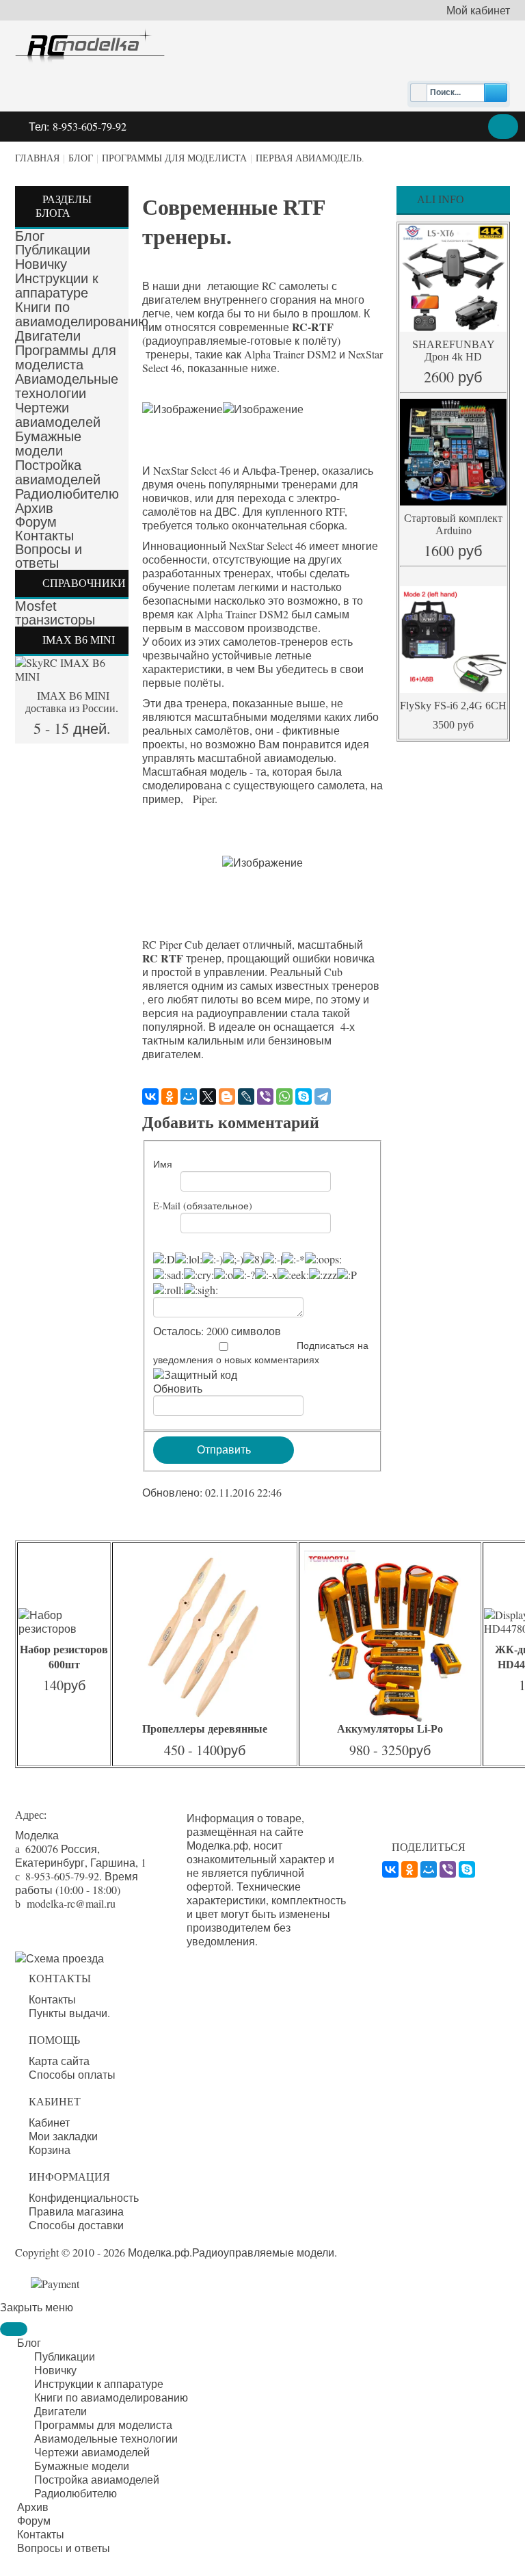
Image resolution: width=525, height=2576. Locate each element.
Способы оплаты (72, 2075)
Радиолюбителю (67, 494)
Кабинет (49, 2122)
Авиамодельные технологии (67, 386)
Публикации (53, 250)
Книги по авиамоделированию (82, 314)
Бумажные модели (48, 444)
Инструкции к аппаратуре (57, 286)
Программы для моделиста (174, 158)
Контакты (44, 536)
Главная (37, 158)
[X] (208, 1096)
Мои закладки (63, 2136)
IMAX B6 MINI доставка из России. (72, 702)
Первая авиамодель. (310, 158)
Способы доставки (76, 2225)
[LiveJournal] (246, 1096)
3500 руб (453, 725)
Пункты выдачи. (69, 2013)
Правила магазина (76, 2211)
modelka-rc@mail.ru (71, 1903)
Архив (34, 508)
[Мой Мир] (189, 1096)
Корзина (50, 2150)
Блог (81, 158)
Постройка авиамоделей (58, 472)
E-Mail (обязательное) (203, 1206)
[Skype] (304, 1096)
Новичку (41, 264)
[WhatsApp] (284, 1096)
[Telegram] (323, 1096)
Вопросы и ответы (49, 556)
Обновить (178, 1388)
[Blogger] (227, 1096)
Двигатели (48, 336)
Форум (36, 522)
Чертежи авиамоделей (58, 415)
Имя (163, 1164)
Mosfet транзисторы (55, 613)
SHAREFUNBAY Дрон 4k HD (454, 351)
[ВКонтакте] (150, 1096)
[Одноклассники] (170, 1096)
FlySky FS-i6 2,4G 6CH (453, 706)
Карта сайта (59, 2061)
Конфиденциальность (84, 2198)
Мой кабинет (478, 10)
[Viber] (265, 1096)
